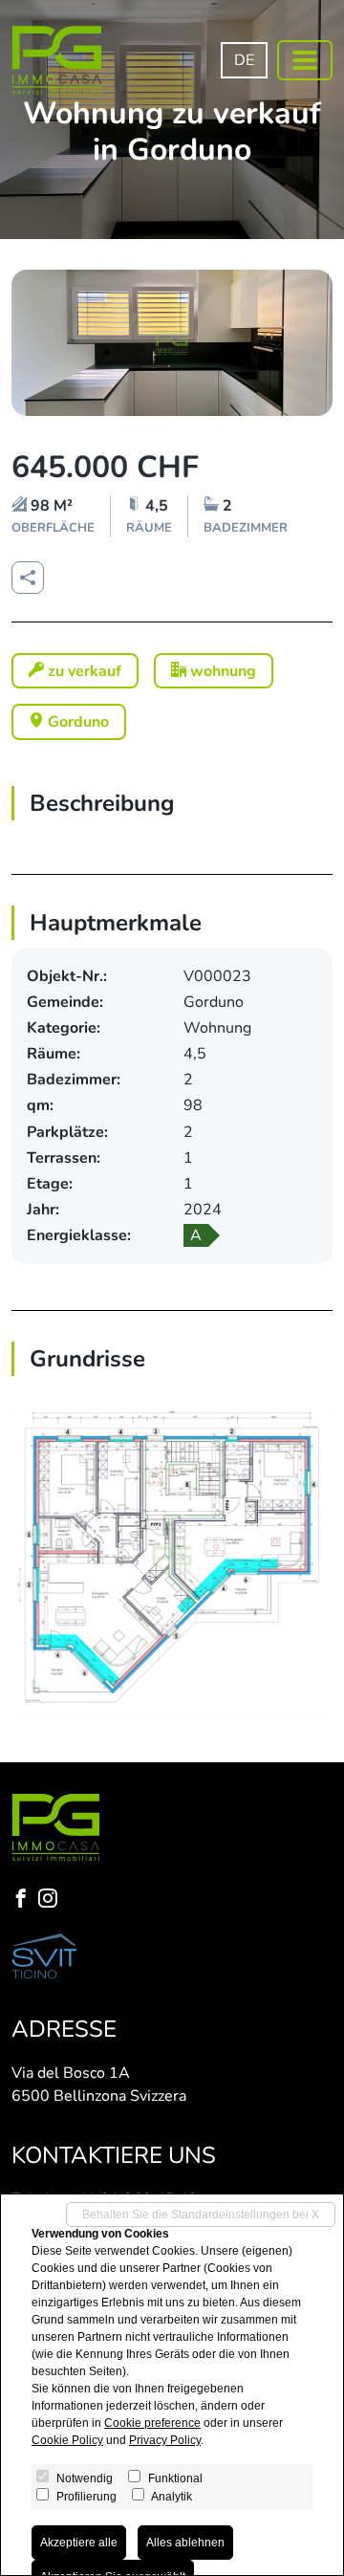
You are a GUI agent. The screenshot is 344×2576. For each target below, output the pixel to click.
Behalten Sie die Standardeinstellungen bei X (201, 2215)
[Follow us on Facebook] (25, 1900)
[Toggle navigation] (305, 60)
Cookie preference (152, 2423)
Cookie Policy (67, 2440)
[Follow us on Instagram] (52, 1900)
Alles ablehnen (185, 2543)
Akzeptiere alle (79, 2543)
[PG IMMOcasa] (57, 60)
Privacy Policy (165, 2440)
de (244, 60)
